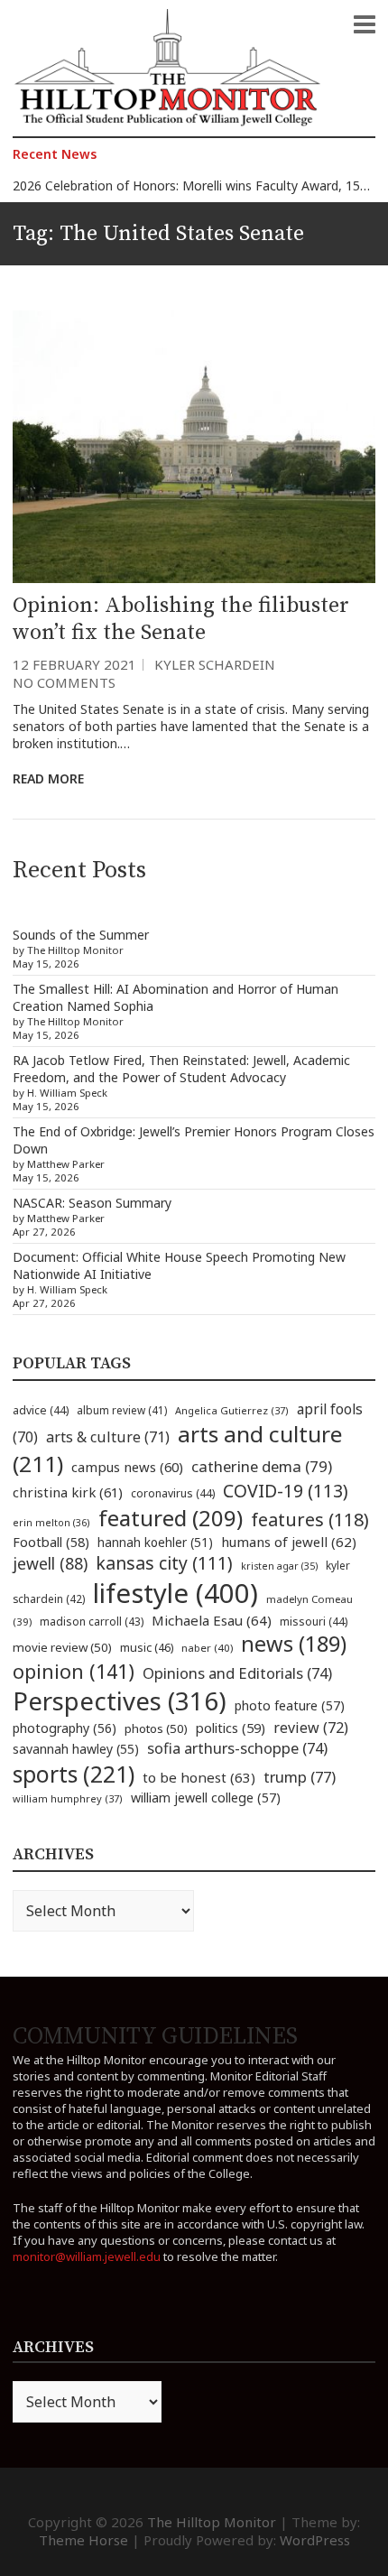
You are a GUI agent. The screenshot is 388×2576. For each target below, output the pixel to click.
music (147, 1647)
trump (300, 1777)
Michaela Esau (212, 1620)
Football (51, 1542)
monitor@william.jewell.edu (87, 2256)
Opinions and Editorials (237, 1673)
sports (74, 1774)
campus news (127, 1467)
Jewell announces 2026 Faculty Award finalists (147, 201)
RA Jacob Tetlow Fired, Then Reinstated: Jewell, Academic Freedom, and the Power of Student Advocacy (181, 1069)
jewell (50, 1563)
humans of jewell (289, 1542)
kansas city (164, 1563)
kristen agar (279, 1566)
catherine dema (262, 1466)
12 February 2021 (74, 664)
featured (171, 1518)
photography (65, 1728)
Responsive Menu (365, 24)
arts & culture (108, 1437)
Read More (48, 778)
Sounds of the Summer (81, 935)
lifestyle (176, 1593)
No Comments (64, 682)
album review (122, 1410)
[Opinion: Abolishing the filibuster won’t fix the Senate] (194, 446)
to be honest (199, 1777)
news (294, 1644)
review (311, 1728)
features (310, 1520)
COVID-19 (286, 1491)
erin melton (51, 1522)
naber (207, 1648)
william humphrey (68, 1798)
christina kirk (68, 1492)
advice (41, 1410)
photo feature (290, 1705)
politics (231, 1728)
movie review (62, 1647)
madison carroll (92, 1622)
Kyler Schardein (215, 664)
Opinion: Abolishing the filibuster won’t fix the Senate (181, 619)
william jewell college (206, 1798)
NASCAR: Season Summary (92, 1203)
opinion (74, 1671)
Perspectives (120, 1701)
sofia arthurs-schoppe (237, 1748)
